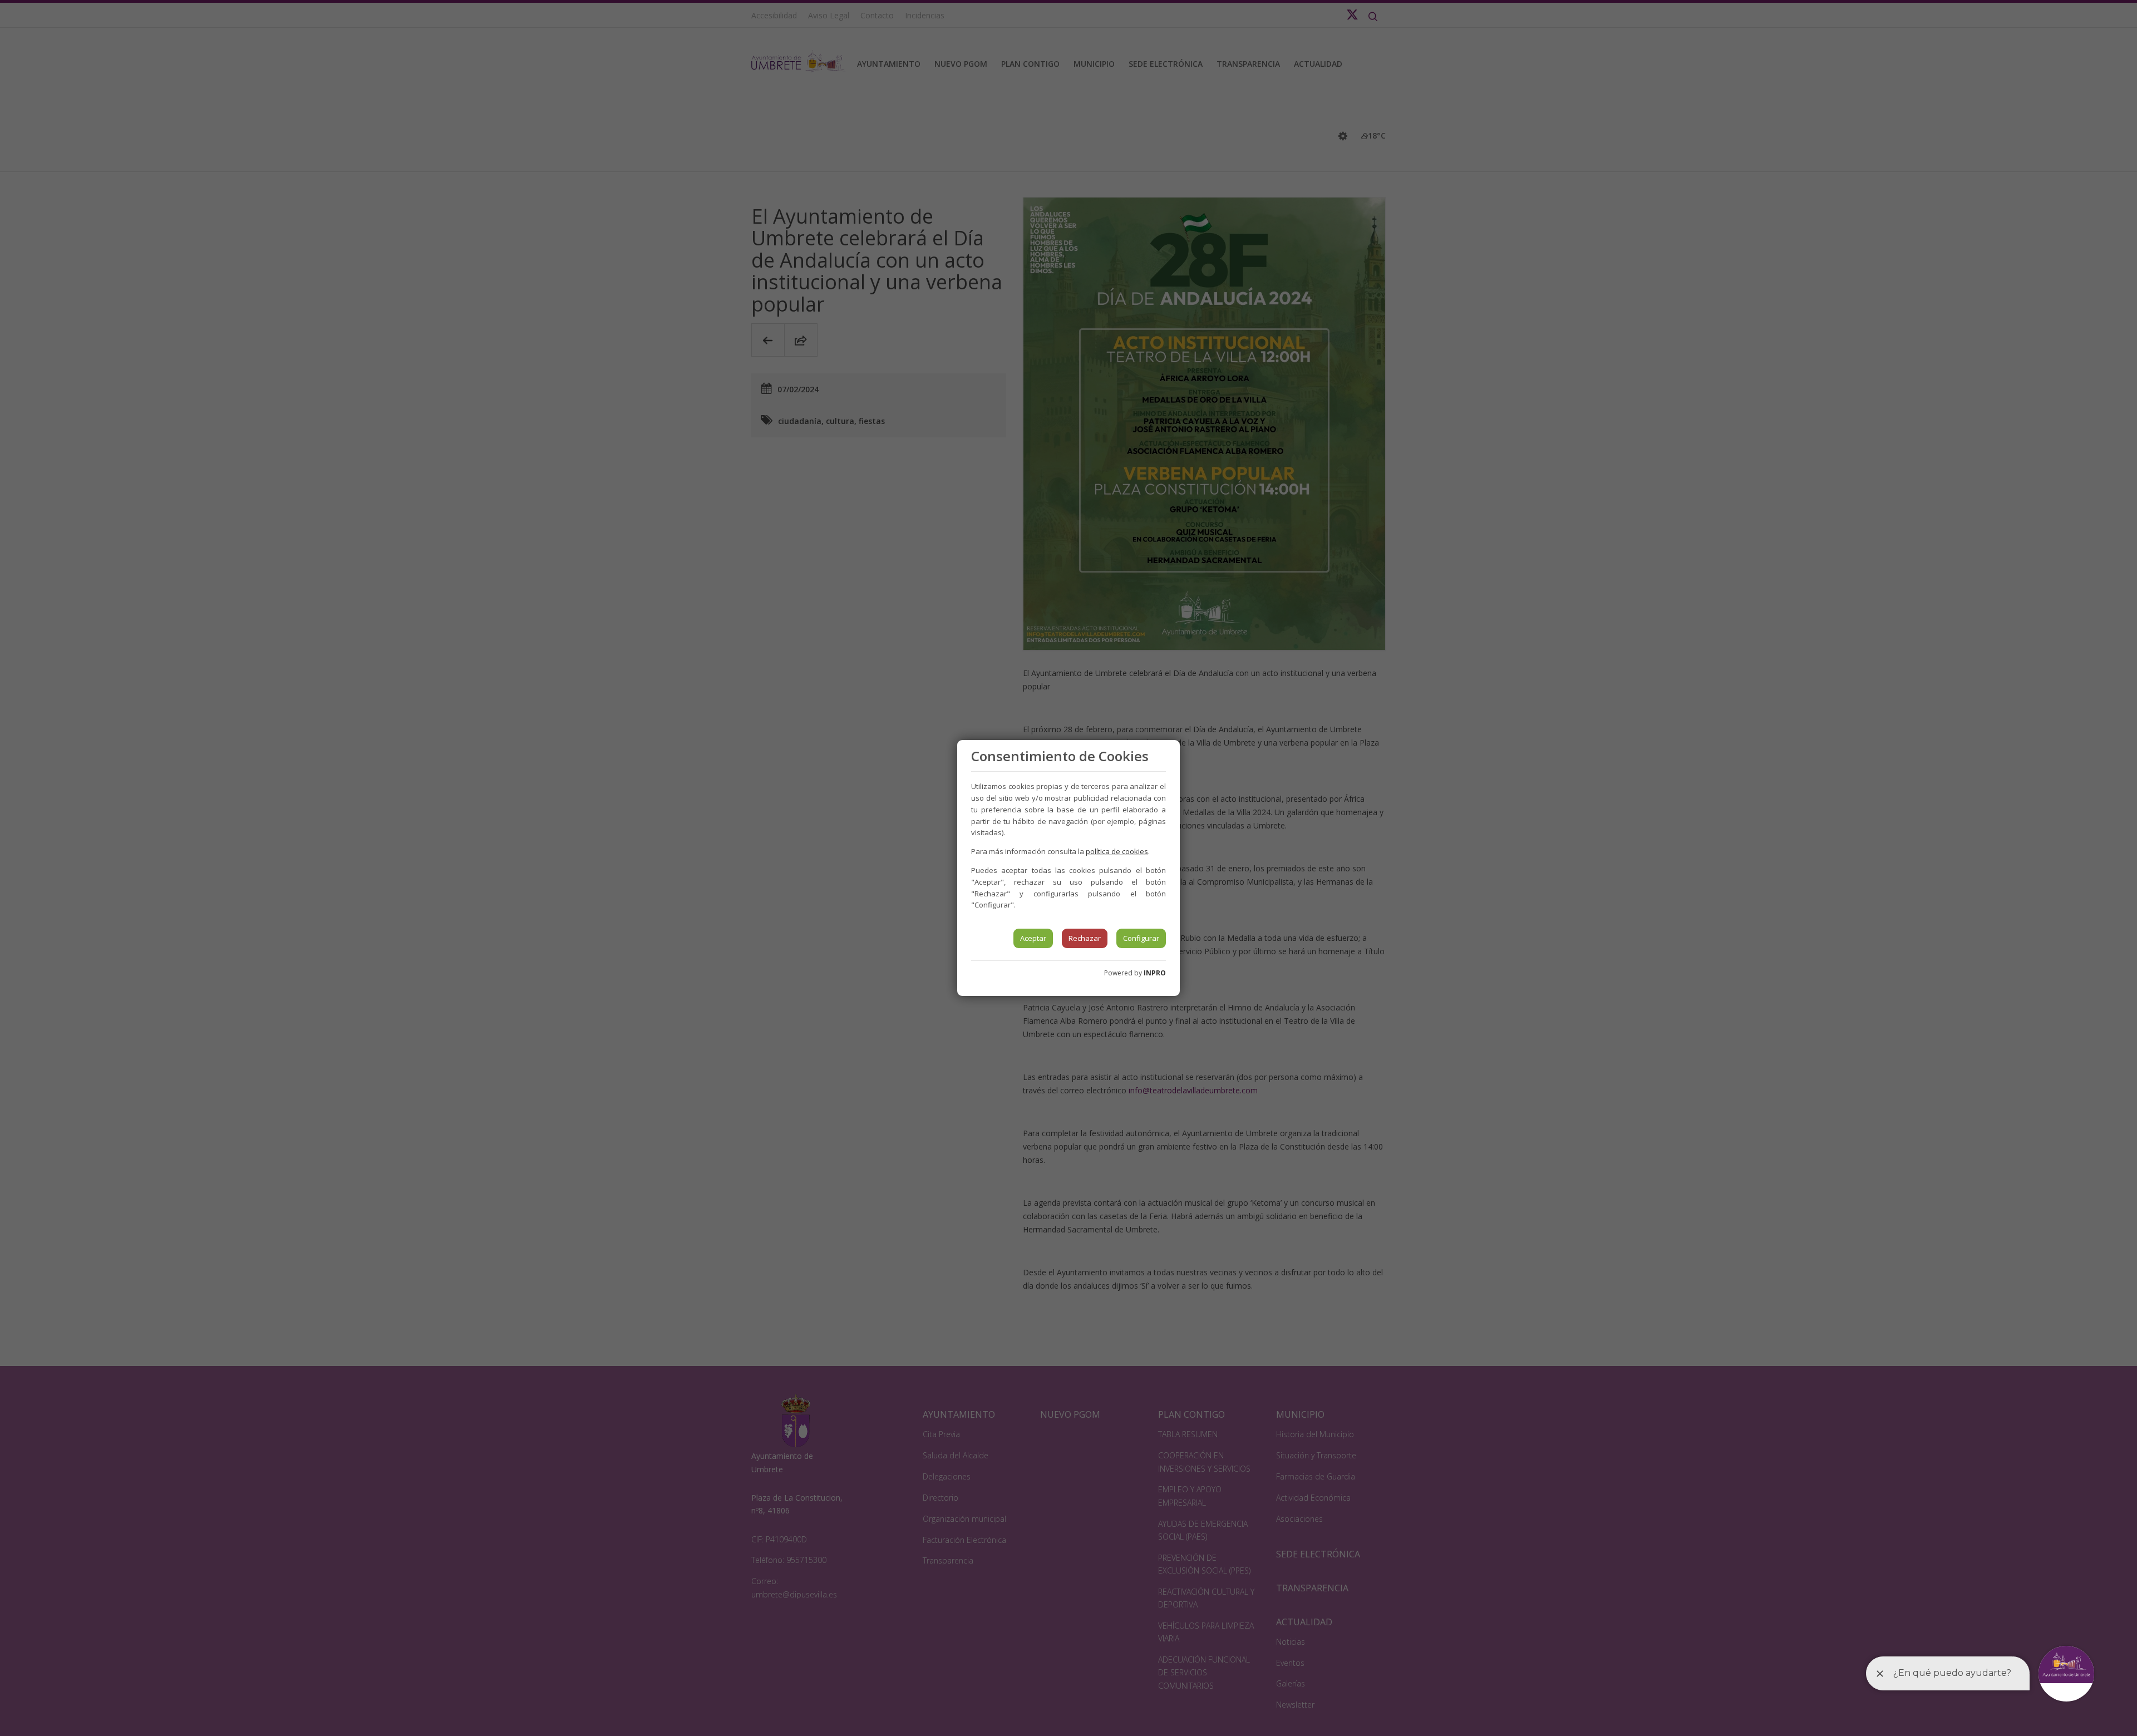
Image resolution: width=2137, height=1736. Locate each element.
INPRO (1155, 973)
